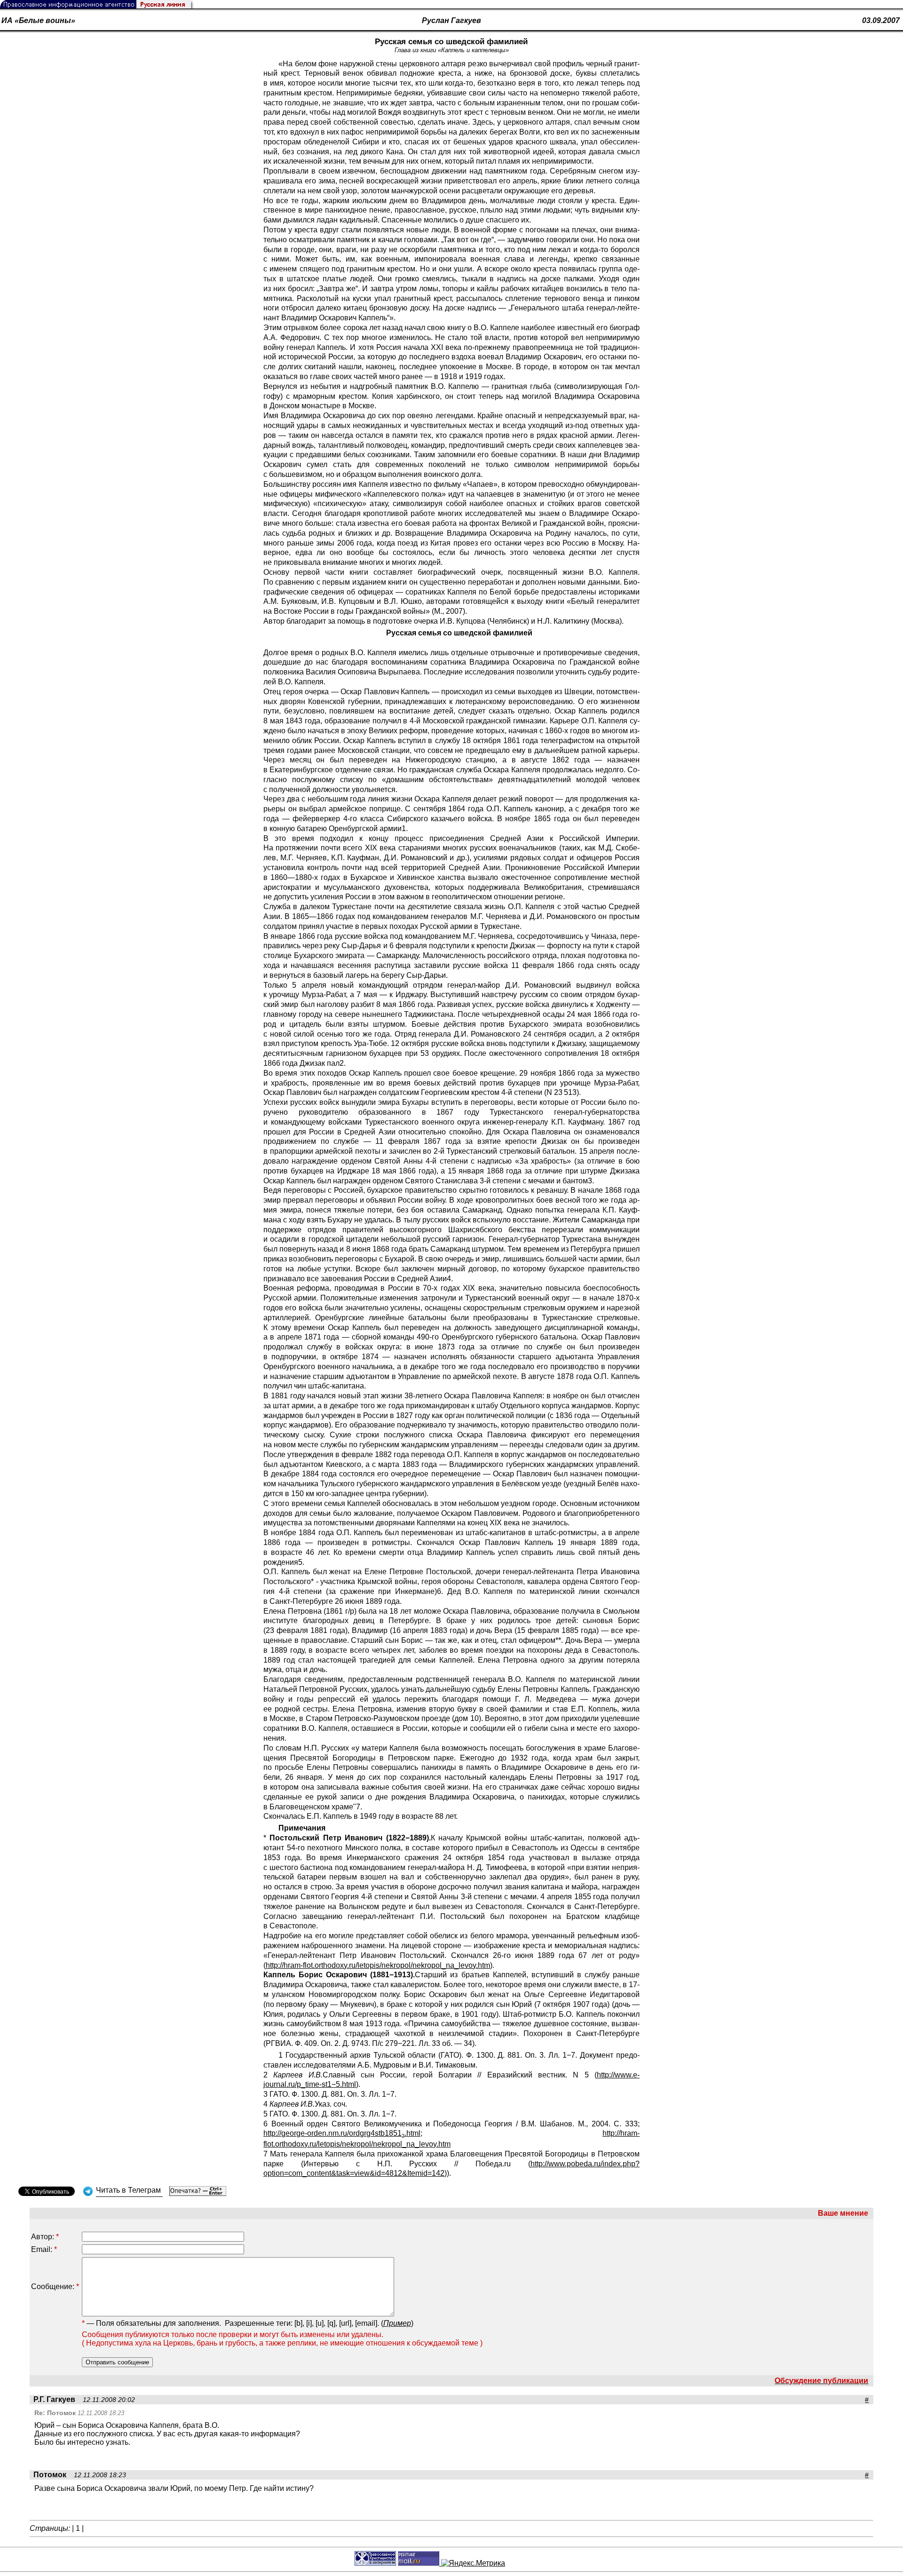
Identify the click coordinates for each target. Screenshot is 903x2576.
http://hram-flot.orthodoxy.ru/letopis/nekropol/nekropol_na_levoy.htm (378, 1965)
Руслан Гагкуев (451, 20)
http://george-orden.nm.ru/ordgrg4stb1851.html (342, 2133)
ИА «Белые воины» (38, 20)
